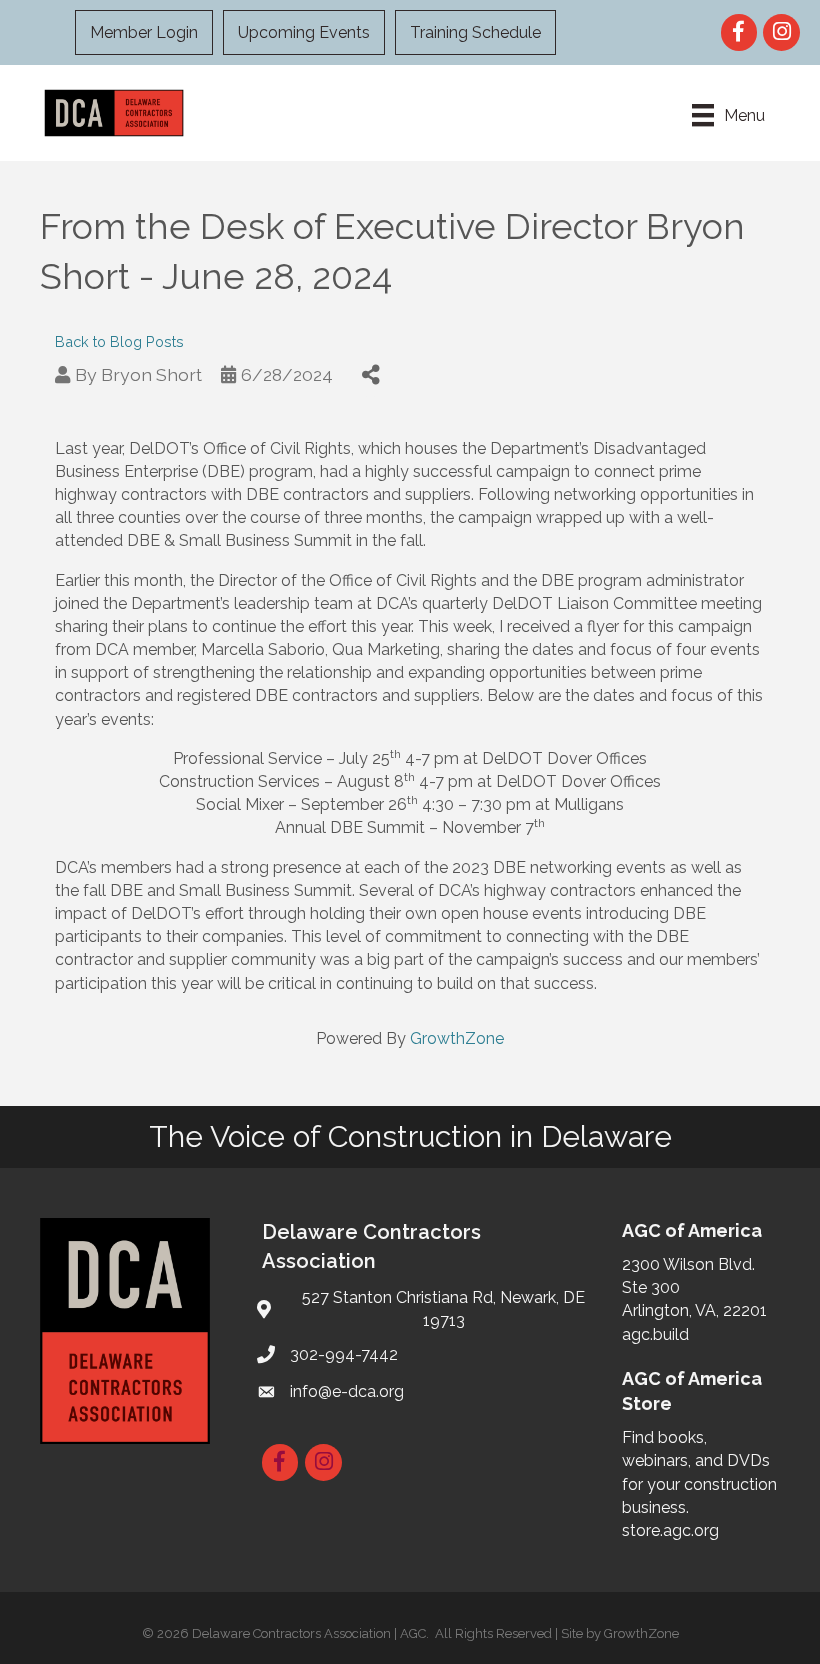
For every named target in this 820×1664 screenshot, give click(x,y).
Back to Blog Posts (119, 341)
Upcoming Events (304, 32)
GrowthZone (457, 1038)
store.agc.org (670, 1530)
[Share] (370, 374)
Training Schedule (475, 32)
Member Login (144, 32)
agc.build (655, 1334)
